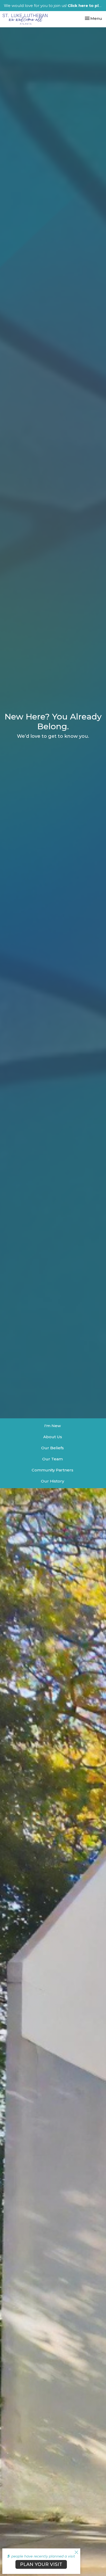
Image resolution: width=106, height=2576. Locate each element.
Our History (52, 1481)
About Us (53, 1437)
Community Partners (52, 1470)
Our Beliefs (52, 1448)
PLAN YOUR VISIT (41, 2564)
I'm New (52, 1426)
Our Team (52, 1459)
